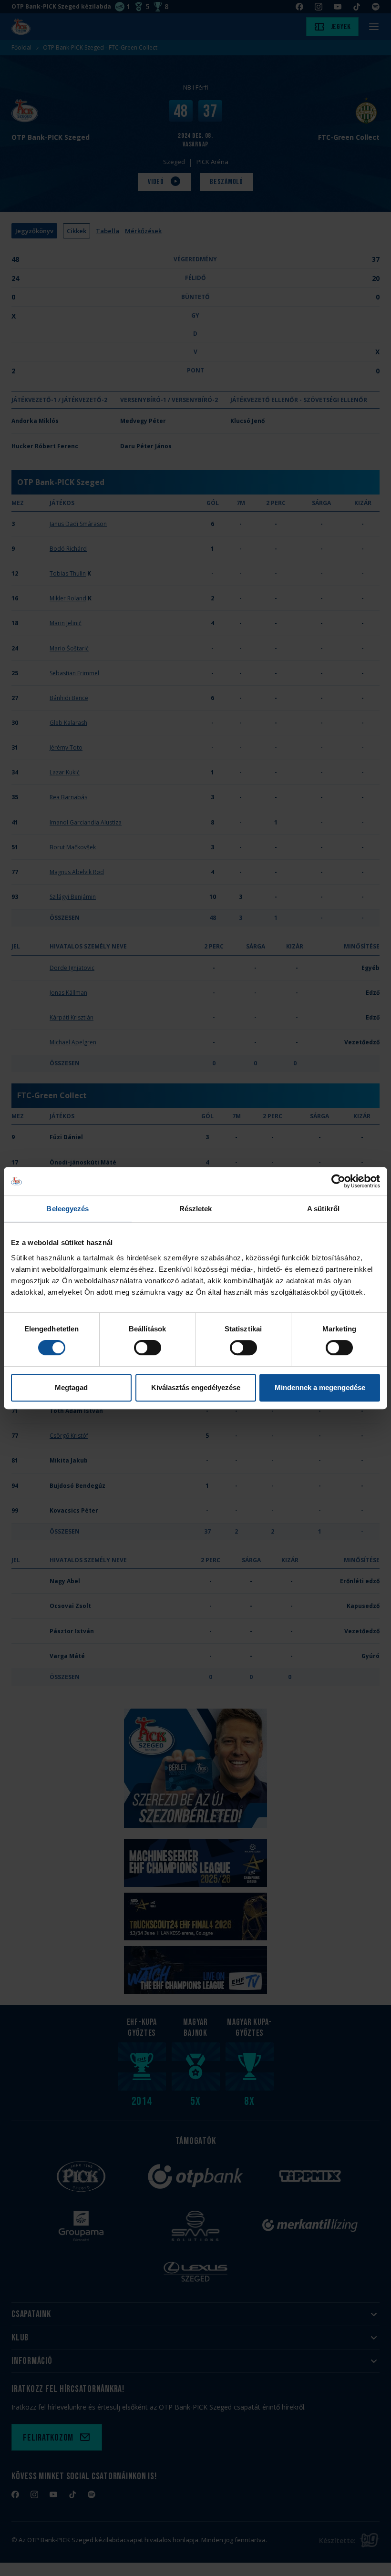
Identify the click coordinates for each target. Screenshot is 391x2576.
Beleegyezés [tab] (67, 1209)
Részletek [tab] (196, 1209)
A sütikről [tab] (323, 1209)
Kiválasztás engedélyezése (196, 1387)
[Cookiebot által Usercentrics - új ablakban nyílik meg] (338, 1181)
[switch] (148, 1348)
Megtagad (71, 1387)
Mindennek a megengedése (320, 1387)
